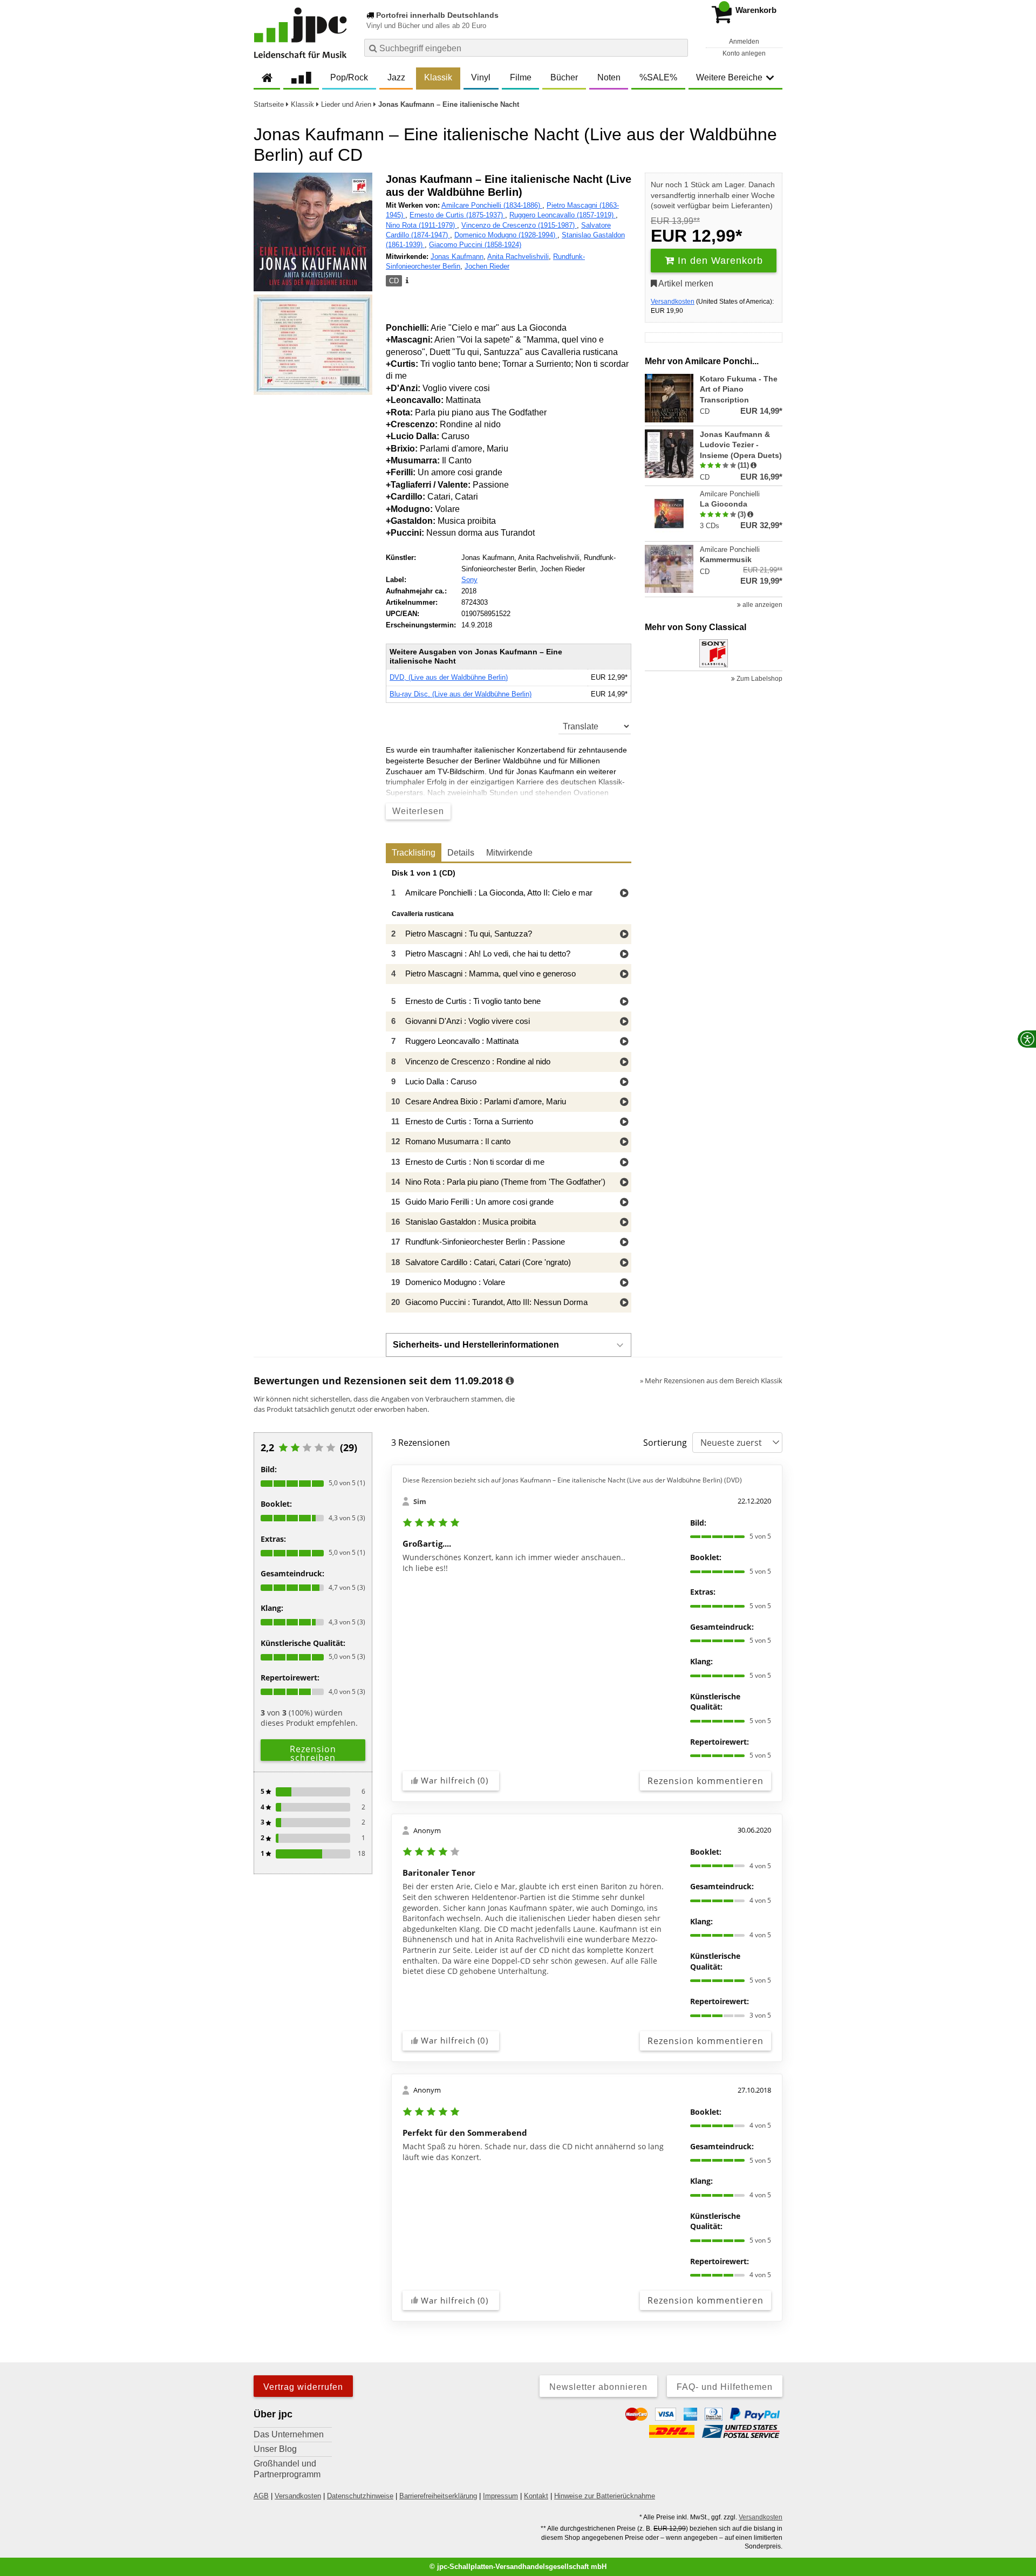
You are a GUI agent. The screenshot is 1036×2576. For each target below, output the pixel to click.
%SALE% (658, 77)
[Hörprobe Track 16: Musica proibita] (624, 1223)
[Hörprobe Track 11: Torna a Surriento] (624, 1122)
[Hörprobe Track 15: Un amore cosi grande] (624, 1203)
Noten (609, 77)
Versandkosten (673, 302)
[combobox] (526, 48)
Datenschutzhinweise (360, 2496)
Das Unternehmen (289, 2434)
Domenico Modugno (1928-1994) (506, 235)
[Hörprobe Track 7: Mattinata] (624, 1042)
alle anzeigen (762, 605)
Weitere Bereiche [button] (729, 77)
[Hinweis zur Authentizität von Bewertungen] (754, 466)
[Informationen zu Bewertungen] (510, 1381)
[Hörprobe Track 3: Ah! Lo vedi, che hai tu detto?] (624, 955)
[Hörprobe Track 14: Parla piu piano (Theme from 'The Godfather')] (624, 1183)
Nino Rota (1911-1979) (421, 225)
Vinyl (481, 77)
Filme (521, 77)
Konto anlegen (744, 53)
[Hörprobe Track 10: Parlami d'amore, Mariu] (624, 1102)
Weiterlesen (418, 811)
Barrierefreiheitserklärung (438, 2496)
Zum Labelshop (759, 679)
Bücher (564, 77)
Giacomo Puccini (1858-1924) (475, 245)
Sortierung (665, 1443)
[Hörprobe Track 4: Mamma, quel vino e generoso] (624, 975)
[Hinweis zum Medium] (406, 281)
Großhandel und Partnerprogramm (287, 2469)
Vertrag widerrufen (303, 2387)
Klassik (438, 77)
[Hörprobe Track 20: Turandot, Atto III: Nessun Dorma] (624, 1303)
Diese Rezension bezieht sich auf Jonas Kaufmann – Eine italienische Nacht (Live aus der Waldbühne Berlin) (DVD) (572, 1480)
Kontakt (536, 2496)
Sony (469, 580)
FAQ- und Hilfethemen (725, 2387)
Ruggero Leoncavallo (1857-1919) (563, 215)
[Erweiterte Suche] (679, 47)
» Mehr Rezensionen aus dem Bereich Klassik (711, 1381)
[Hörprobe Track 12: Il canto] (624, 1142)
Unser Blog (275, 2449)
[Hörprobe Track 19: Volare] (624, 1283)
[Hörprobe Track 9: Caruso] (624, 1082)
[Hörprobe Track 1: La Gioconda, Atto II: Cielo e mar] (624, 894)
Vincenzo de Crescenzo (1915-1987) (519, 225)
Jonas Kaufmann (457, 257)
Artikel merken (685, 283)
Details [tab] (461, 853)
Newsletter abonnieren (598, 2387)
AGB (261, 2496)
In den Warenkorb (719, 261)
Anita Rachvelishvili (518, 257)
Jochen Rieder (487, 266)
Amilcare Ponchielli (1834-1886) (492, 205)
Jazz (396, 77)
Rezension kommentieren (706, 1781)
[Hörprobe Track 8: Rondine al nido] (624, 1062)
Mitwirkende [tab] (509, 853)
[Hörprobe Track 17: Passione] (624, 1243)
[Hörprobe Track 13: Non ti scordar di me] (624, 1163)
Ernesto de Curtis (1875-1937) (457, 215)
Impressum (500, 2496)
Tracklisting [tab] (414, 853)
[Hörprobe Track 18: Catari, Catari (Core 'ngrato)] (624, 1263)
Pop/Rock (349, 77)
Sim (420, 1501)
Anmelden (744, 42)
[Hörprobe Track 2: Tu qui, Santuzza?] (624, 935)
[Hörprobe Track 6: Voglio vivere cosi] (624, 1022)
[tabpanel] (509, 1091)
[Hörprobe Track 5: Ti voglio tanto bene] (624, 1002)
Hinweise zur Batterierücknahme (605, 2496)
